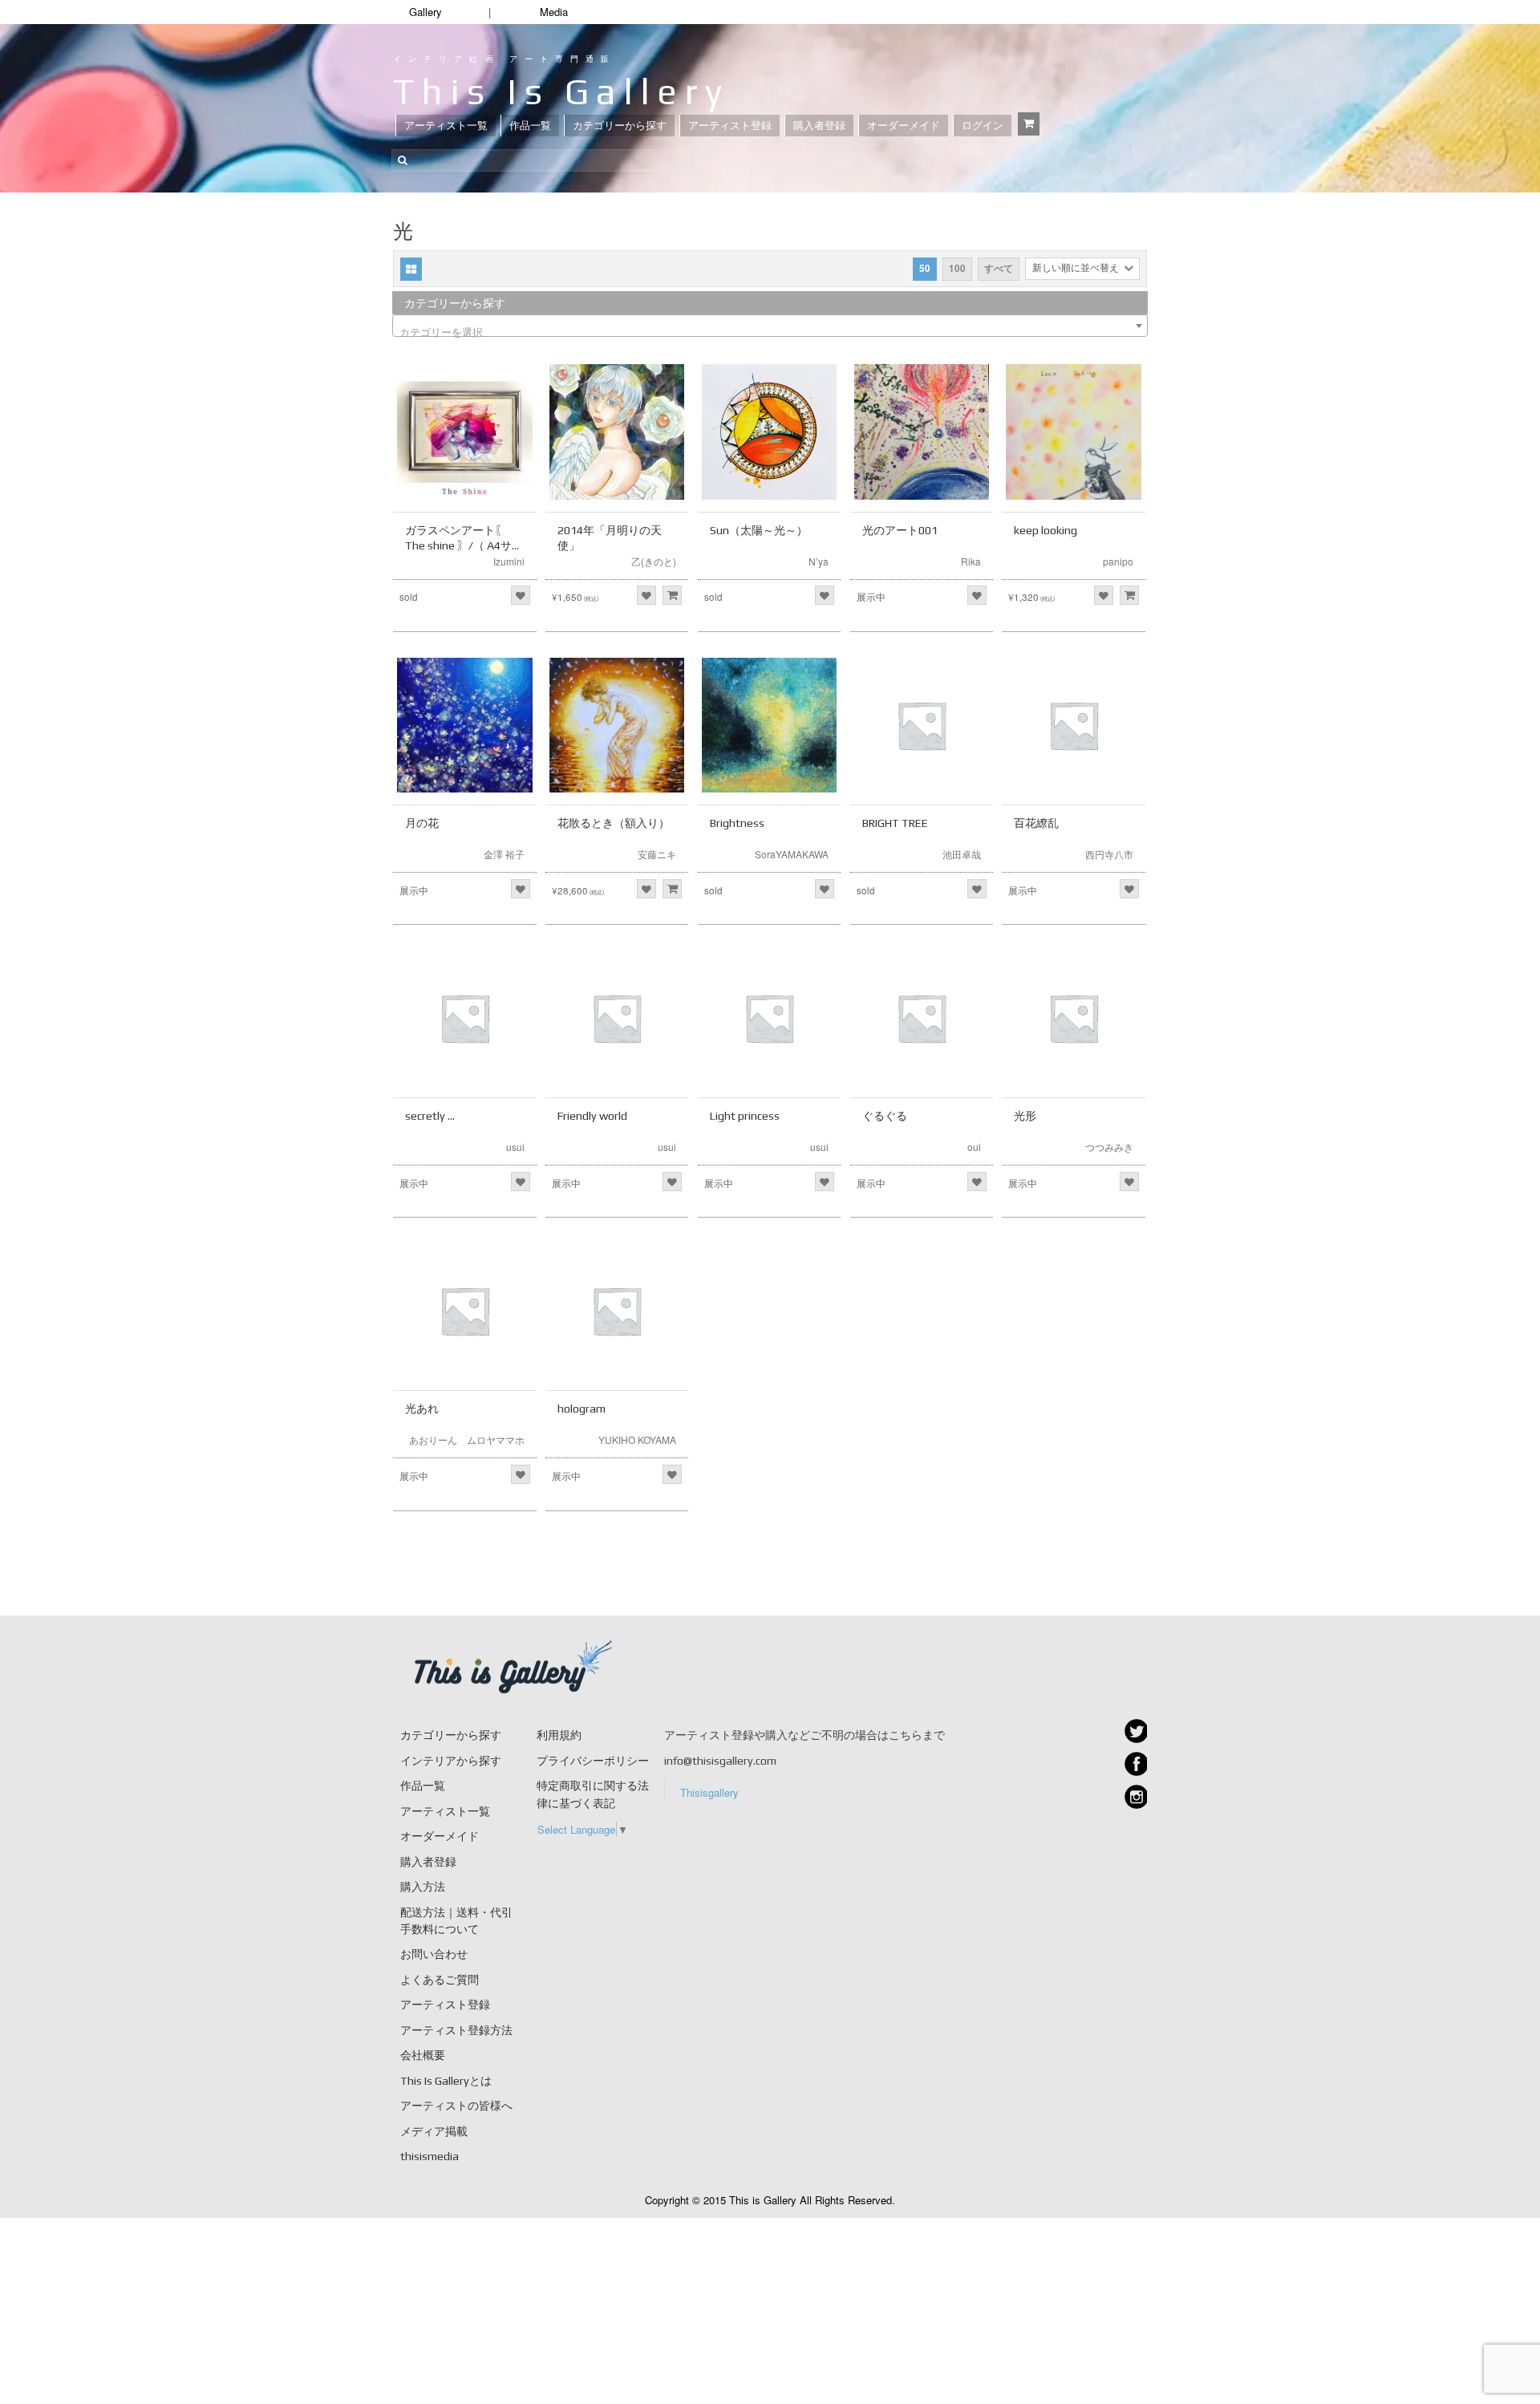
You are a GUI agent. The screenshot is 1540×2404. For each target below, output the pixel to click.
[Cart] (1029, 124)
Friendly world (592, 1116)
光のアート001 (900, 530)
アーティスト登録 (730, 126)
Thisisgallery (709, 1792)
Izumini (509, 561)
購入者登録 (819, 126)
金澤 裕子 (504, 854)
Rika (971, 561)
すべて (999, 268)
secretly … (430, 1116)
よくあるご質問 (440, 1980)
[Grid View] (411, 269)
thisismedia (430, 2156)
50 (925, 268)
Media (554, 12)
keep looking (1046, 530)
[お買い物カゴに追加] (672, 595)
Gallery (426, 12)
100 (957, 268)
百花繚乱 (1036, 823)
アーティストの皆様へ (456, 2106)
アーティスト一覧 (446, 126)
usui (515, 1147)
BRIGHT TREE (895, 823)
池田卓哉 (962, 854)
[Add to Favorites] (521, 595)
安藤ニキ (657, 854)
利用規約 (559, 1735)
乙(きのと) (654, 561)
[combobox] (770, 326)
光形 (1025, 1116)
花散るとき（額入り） (614, 823)
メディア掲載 (434, 2131)
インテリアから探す (451, 1761)
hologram (582, 1409)
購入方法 (423, 1887)
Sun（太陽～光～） (759, 530)
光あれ (422, 1409)
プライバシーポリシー (593, 1761)
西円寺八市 (1109, 854)
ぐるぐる (885, 1116)
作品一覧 (530, 126)
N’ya (819, 561)
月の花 (422, 823)
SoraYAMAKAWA (792, 854)
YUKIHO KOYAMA (637, 1439)
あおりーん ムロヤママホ (467, 1439)
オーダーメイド (904, 126)
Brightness (737, 823)
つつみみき (1109, 1147)
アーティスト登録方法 (456, 2030)
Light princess (745, 1116)
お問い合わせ (434, 1954)
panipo (1118, 561)
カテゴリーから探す (620, 126)
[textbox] (770, 332)
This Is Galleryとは (446, 2081)
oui (974, 1147)
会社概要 (423, 2055)
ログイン (983, 126)
